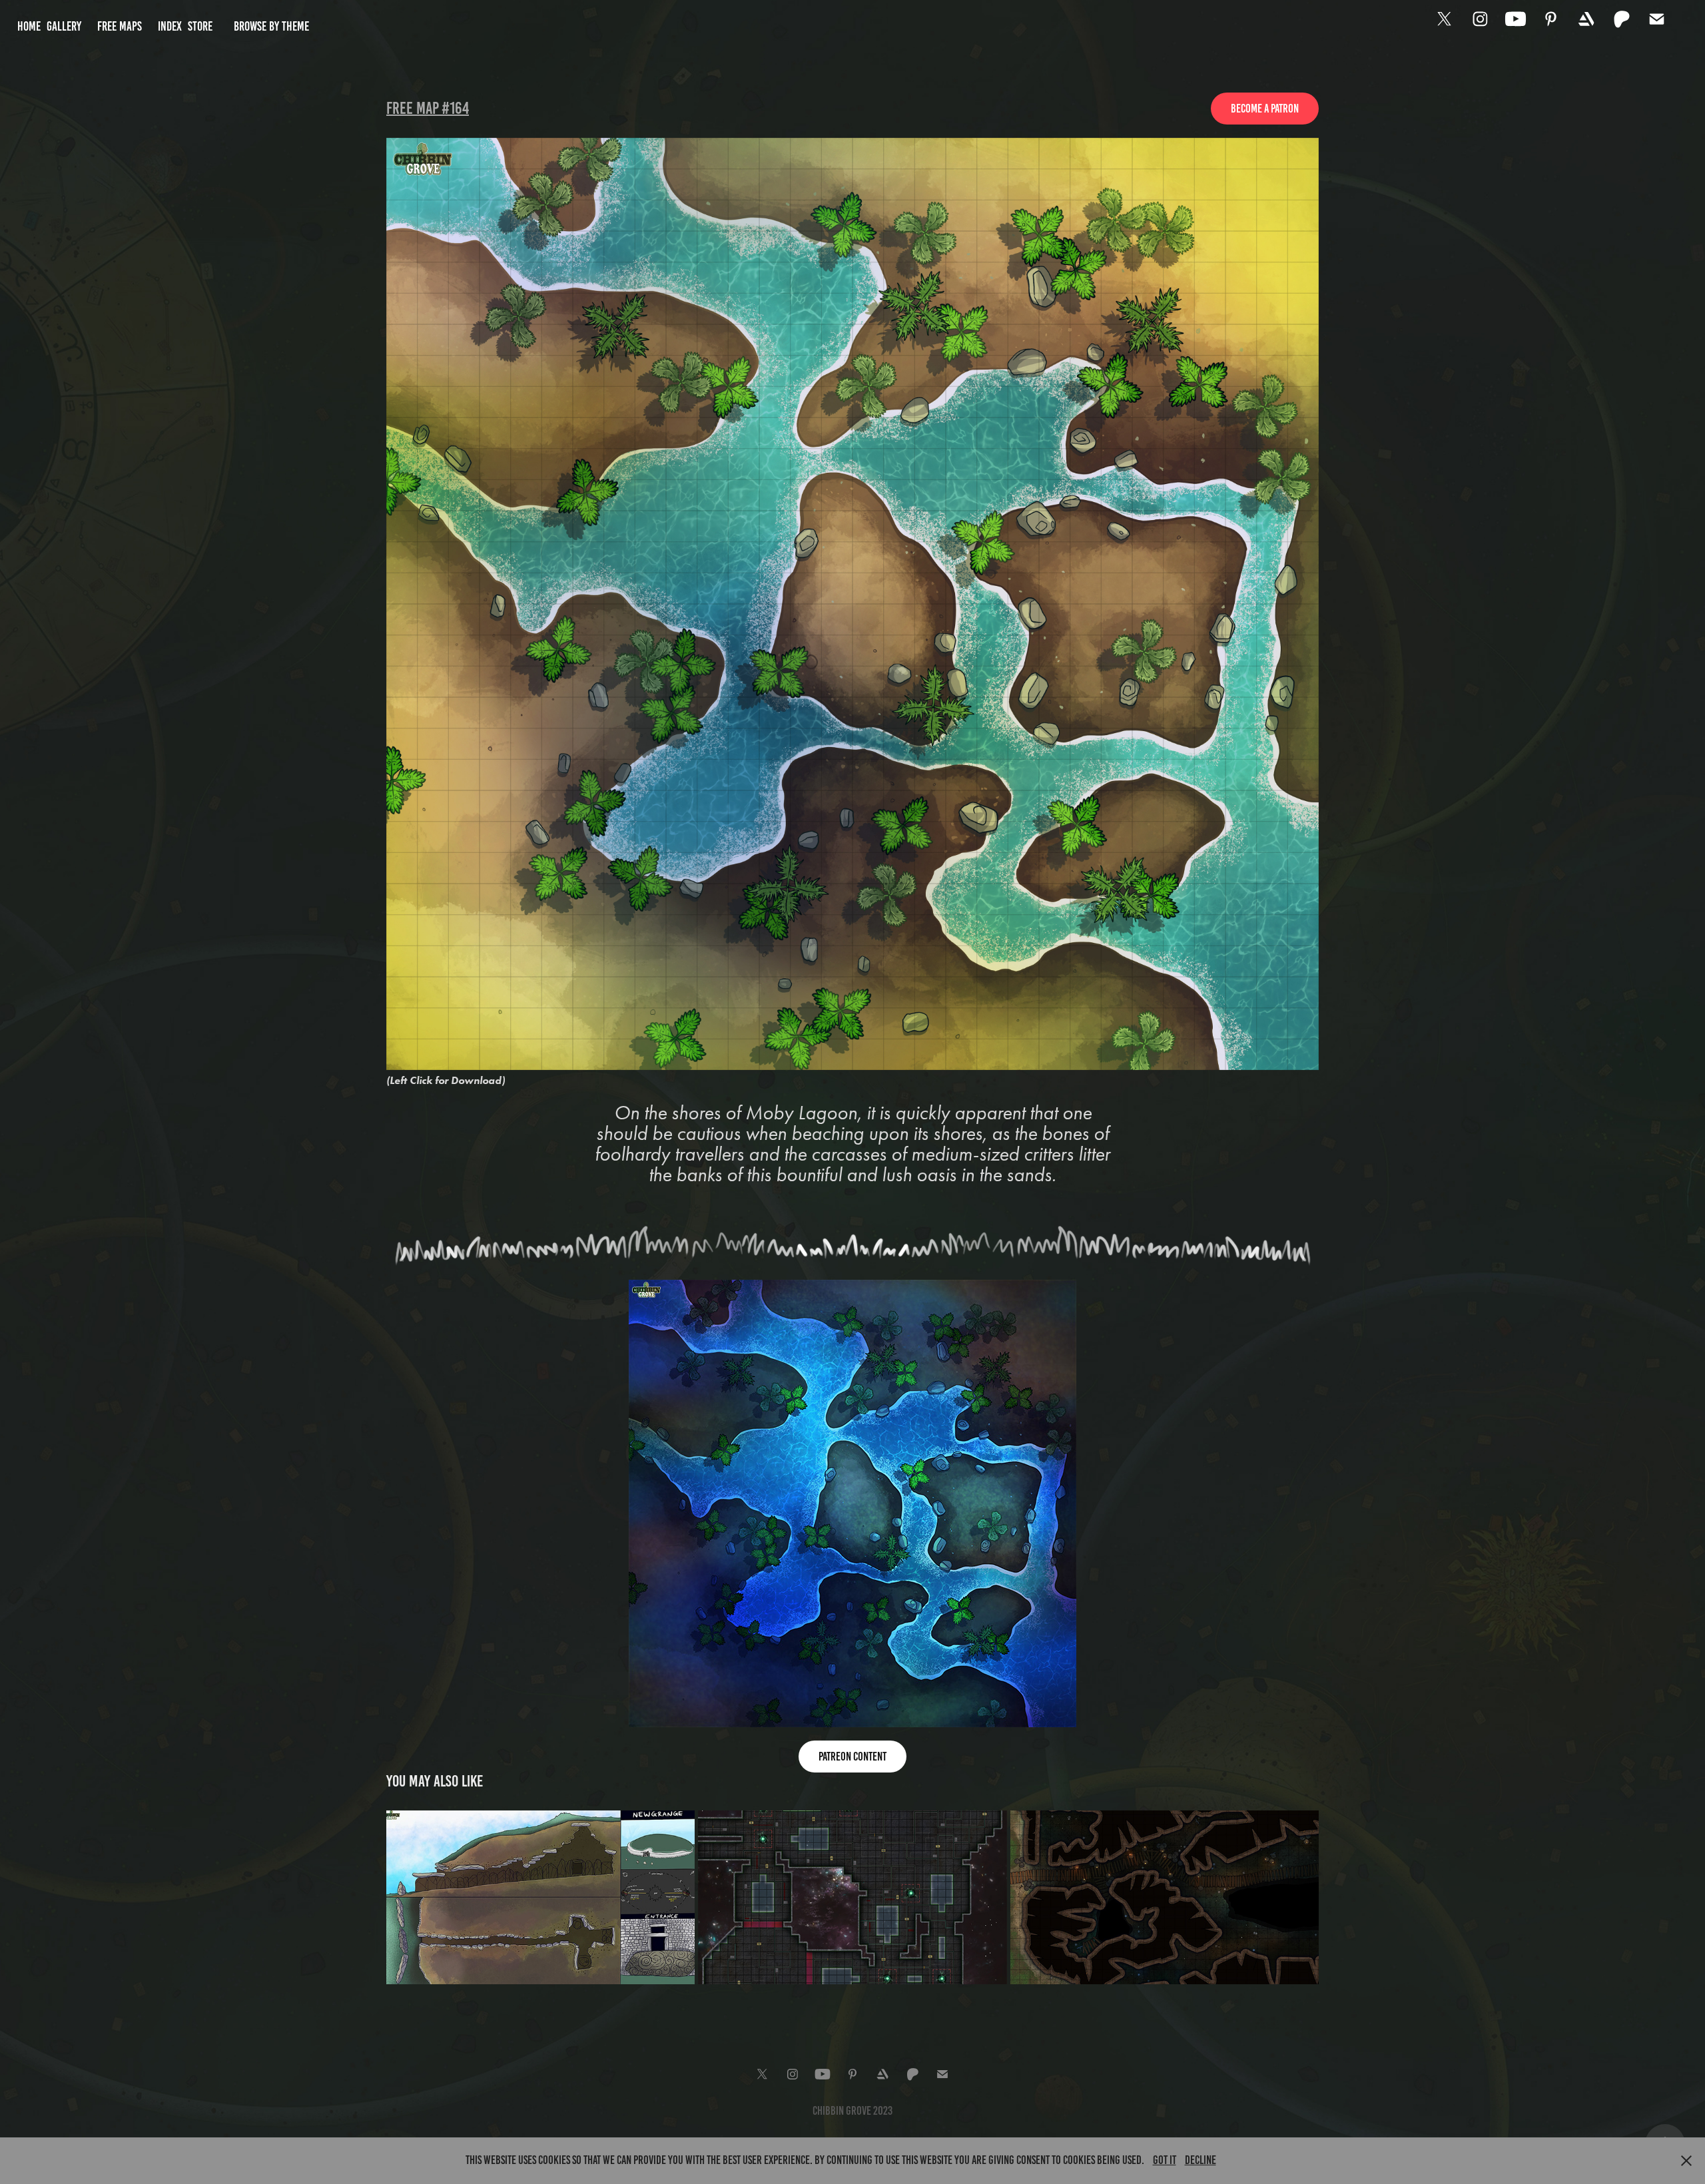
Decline (1200, 2160)
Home (29, 26)
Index (170, 26)
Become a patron (1265, 109)
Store (200, 26)
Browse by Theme (271, 26)
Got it (1165, 2160)
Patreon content (852, 1757)
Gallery (64, 26)
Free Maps (120, 26)
